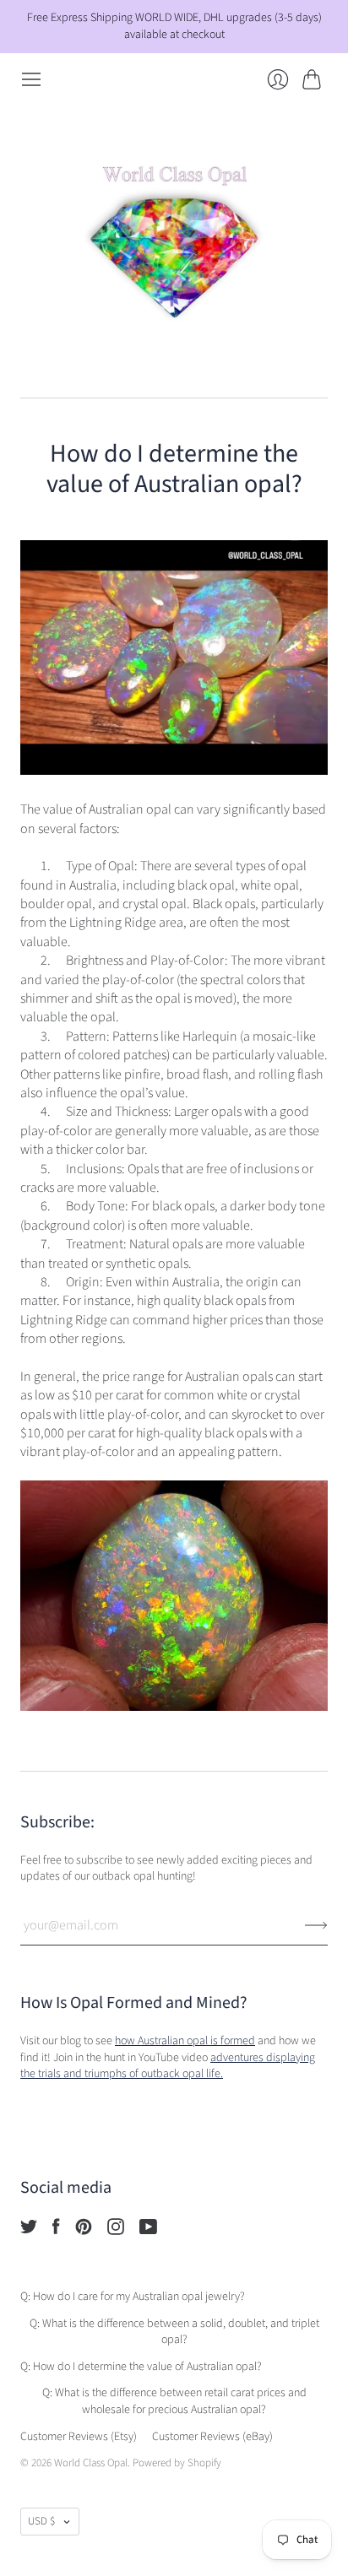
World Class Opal (91, 2463)
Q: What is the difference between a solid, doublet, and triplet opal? (174, 2332)
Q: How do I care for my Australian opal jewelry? (133, 2297)
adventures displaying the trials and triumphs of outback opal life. (168, 2066)
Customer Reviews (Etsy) (79, 2437)
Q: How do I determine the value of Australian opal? (141, 2367)
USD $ (41, 2521)
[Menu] (31, 79)
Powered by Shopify (177, 2463)
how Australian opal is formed (185, 2041)
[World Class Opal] (174, 244)
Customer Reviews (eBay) (212, 2437)
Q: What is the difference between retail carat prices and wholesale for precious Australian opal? (174, 2401)
